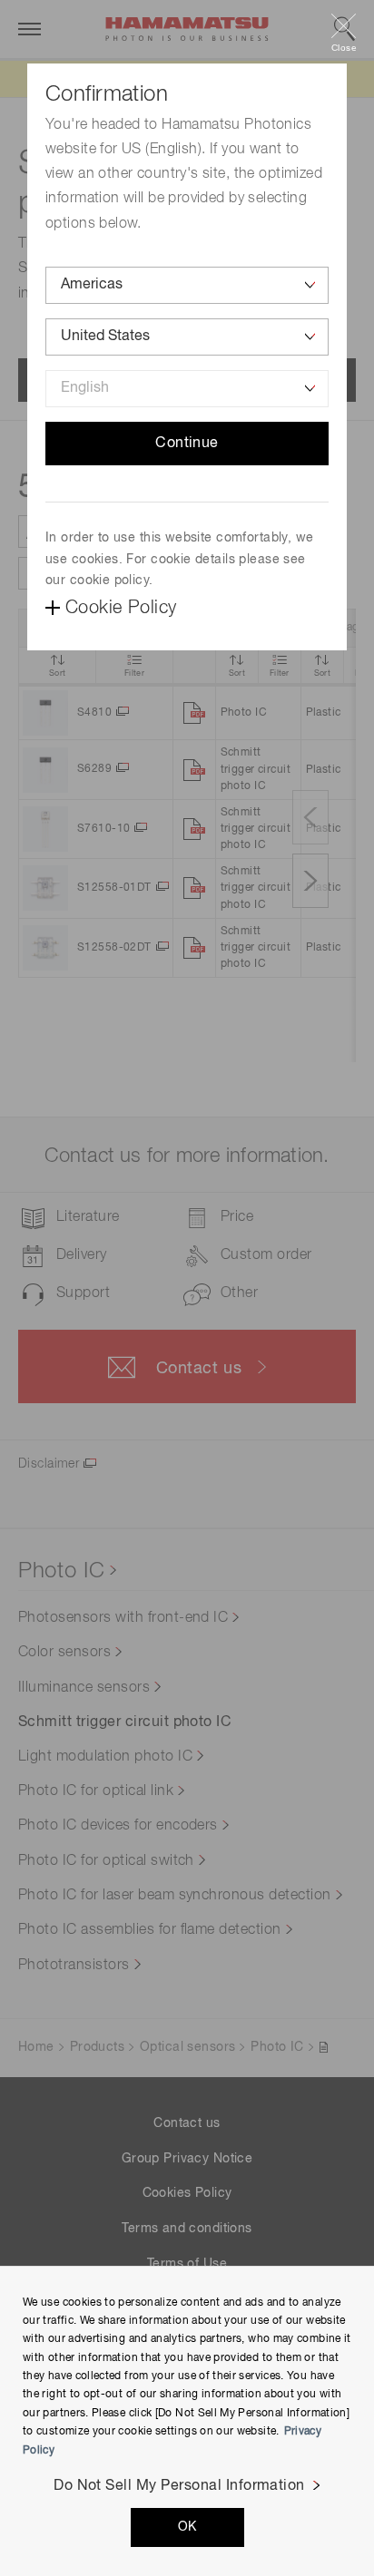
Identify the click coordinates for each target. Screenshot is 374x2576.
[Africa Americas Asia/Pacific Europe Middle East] (187, 285)
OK (187, 2527)
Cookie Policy (121, 608)
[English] (187, 389)
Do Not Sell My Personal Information (179, 2486)
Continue (187, 444)
